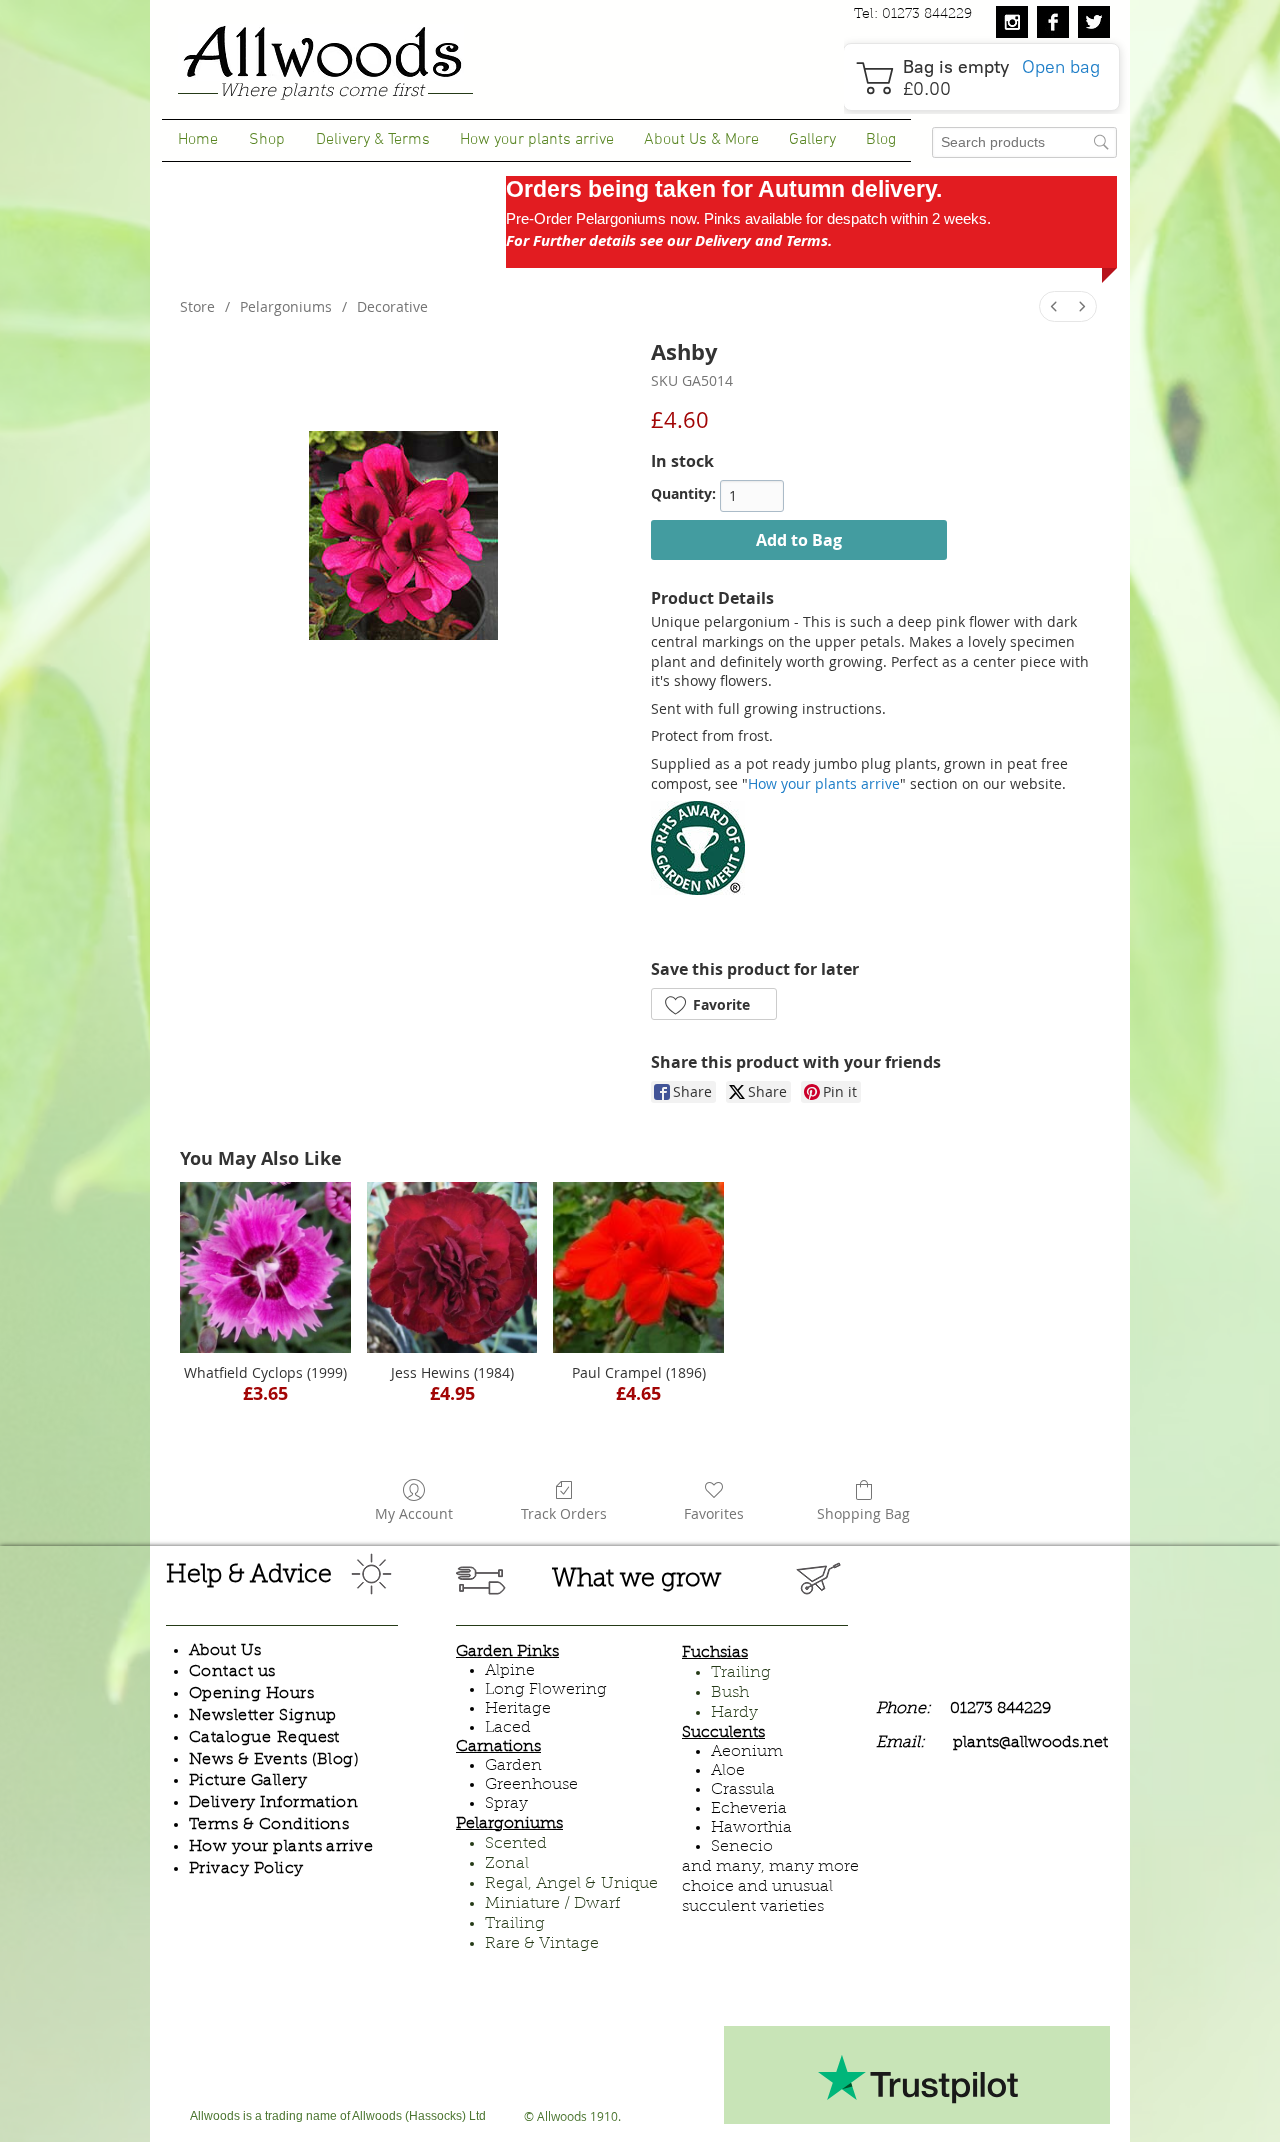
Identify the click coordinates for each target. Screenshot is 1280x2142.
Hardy (734, 1713)
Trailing (515, 1924)
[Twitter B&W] (1094, 22)
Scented (516, 1844)
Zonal (507, 1864)
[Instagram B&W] (1012, 22)
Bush (730, 1693)
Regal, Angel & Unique (571, 1884)
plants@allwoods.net (1030, 1743)
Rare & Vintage (542, 1944)
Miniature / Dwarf (552, 1904)
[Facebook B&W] (1053, 22)
